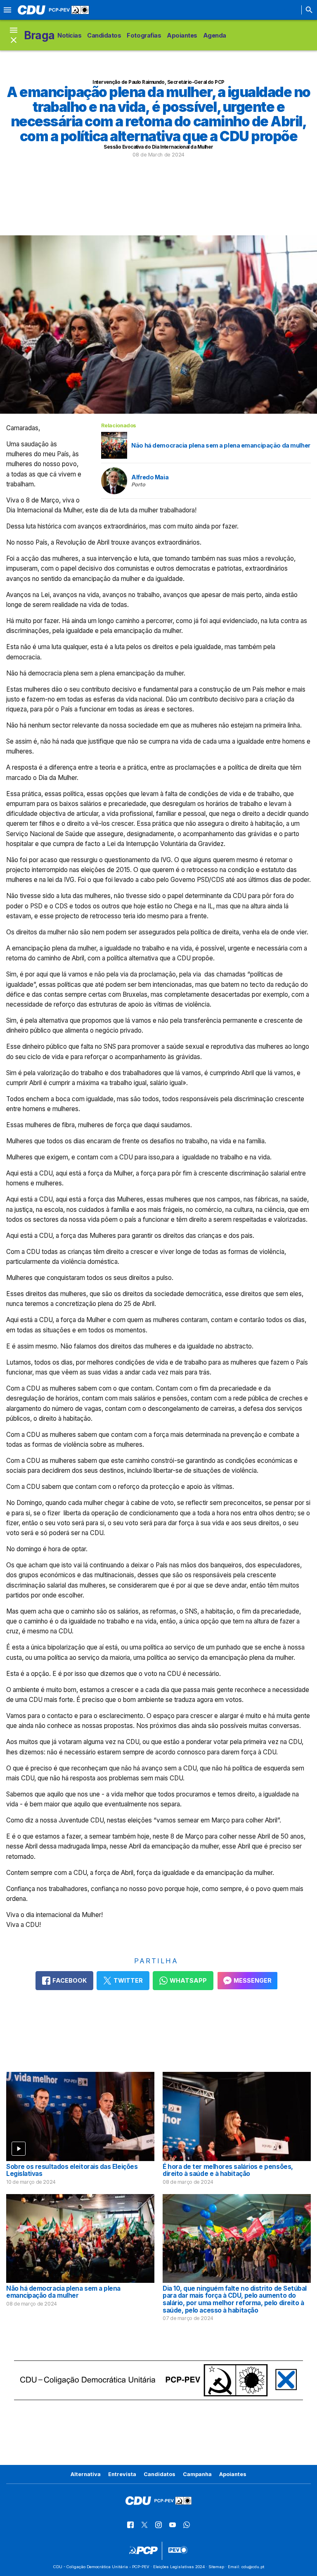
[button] (14, 35)
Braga (39, 35)
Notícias (69, 35)
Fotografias (144, 35)
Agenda (215, 35)
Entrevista (122, 2474)
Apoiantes (182, 35)
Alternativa (86, 2474)
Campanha (197, 2474)
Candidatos (104, 35)
